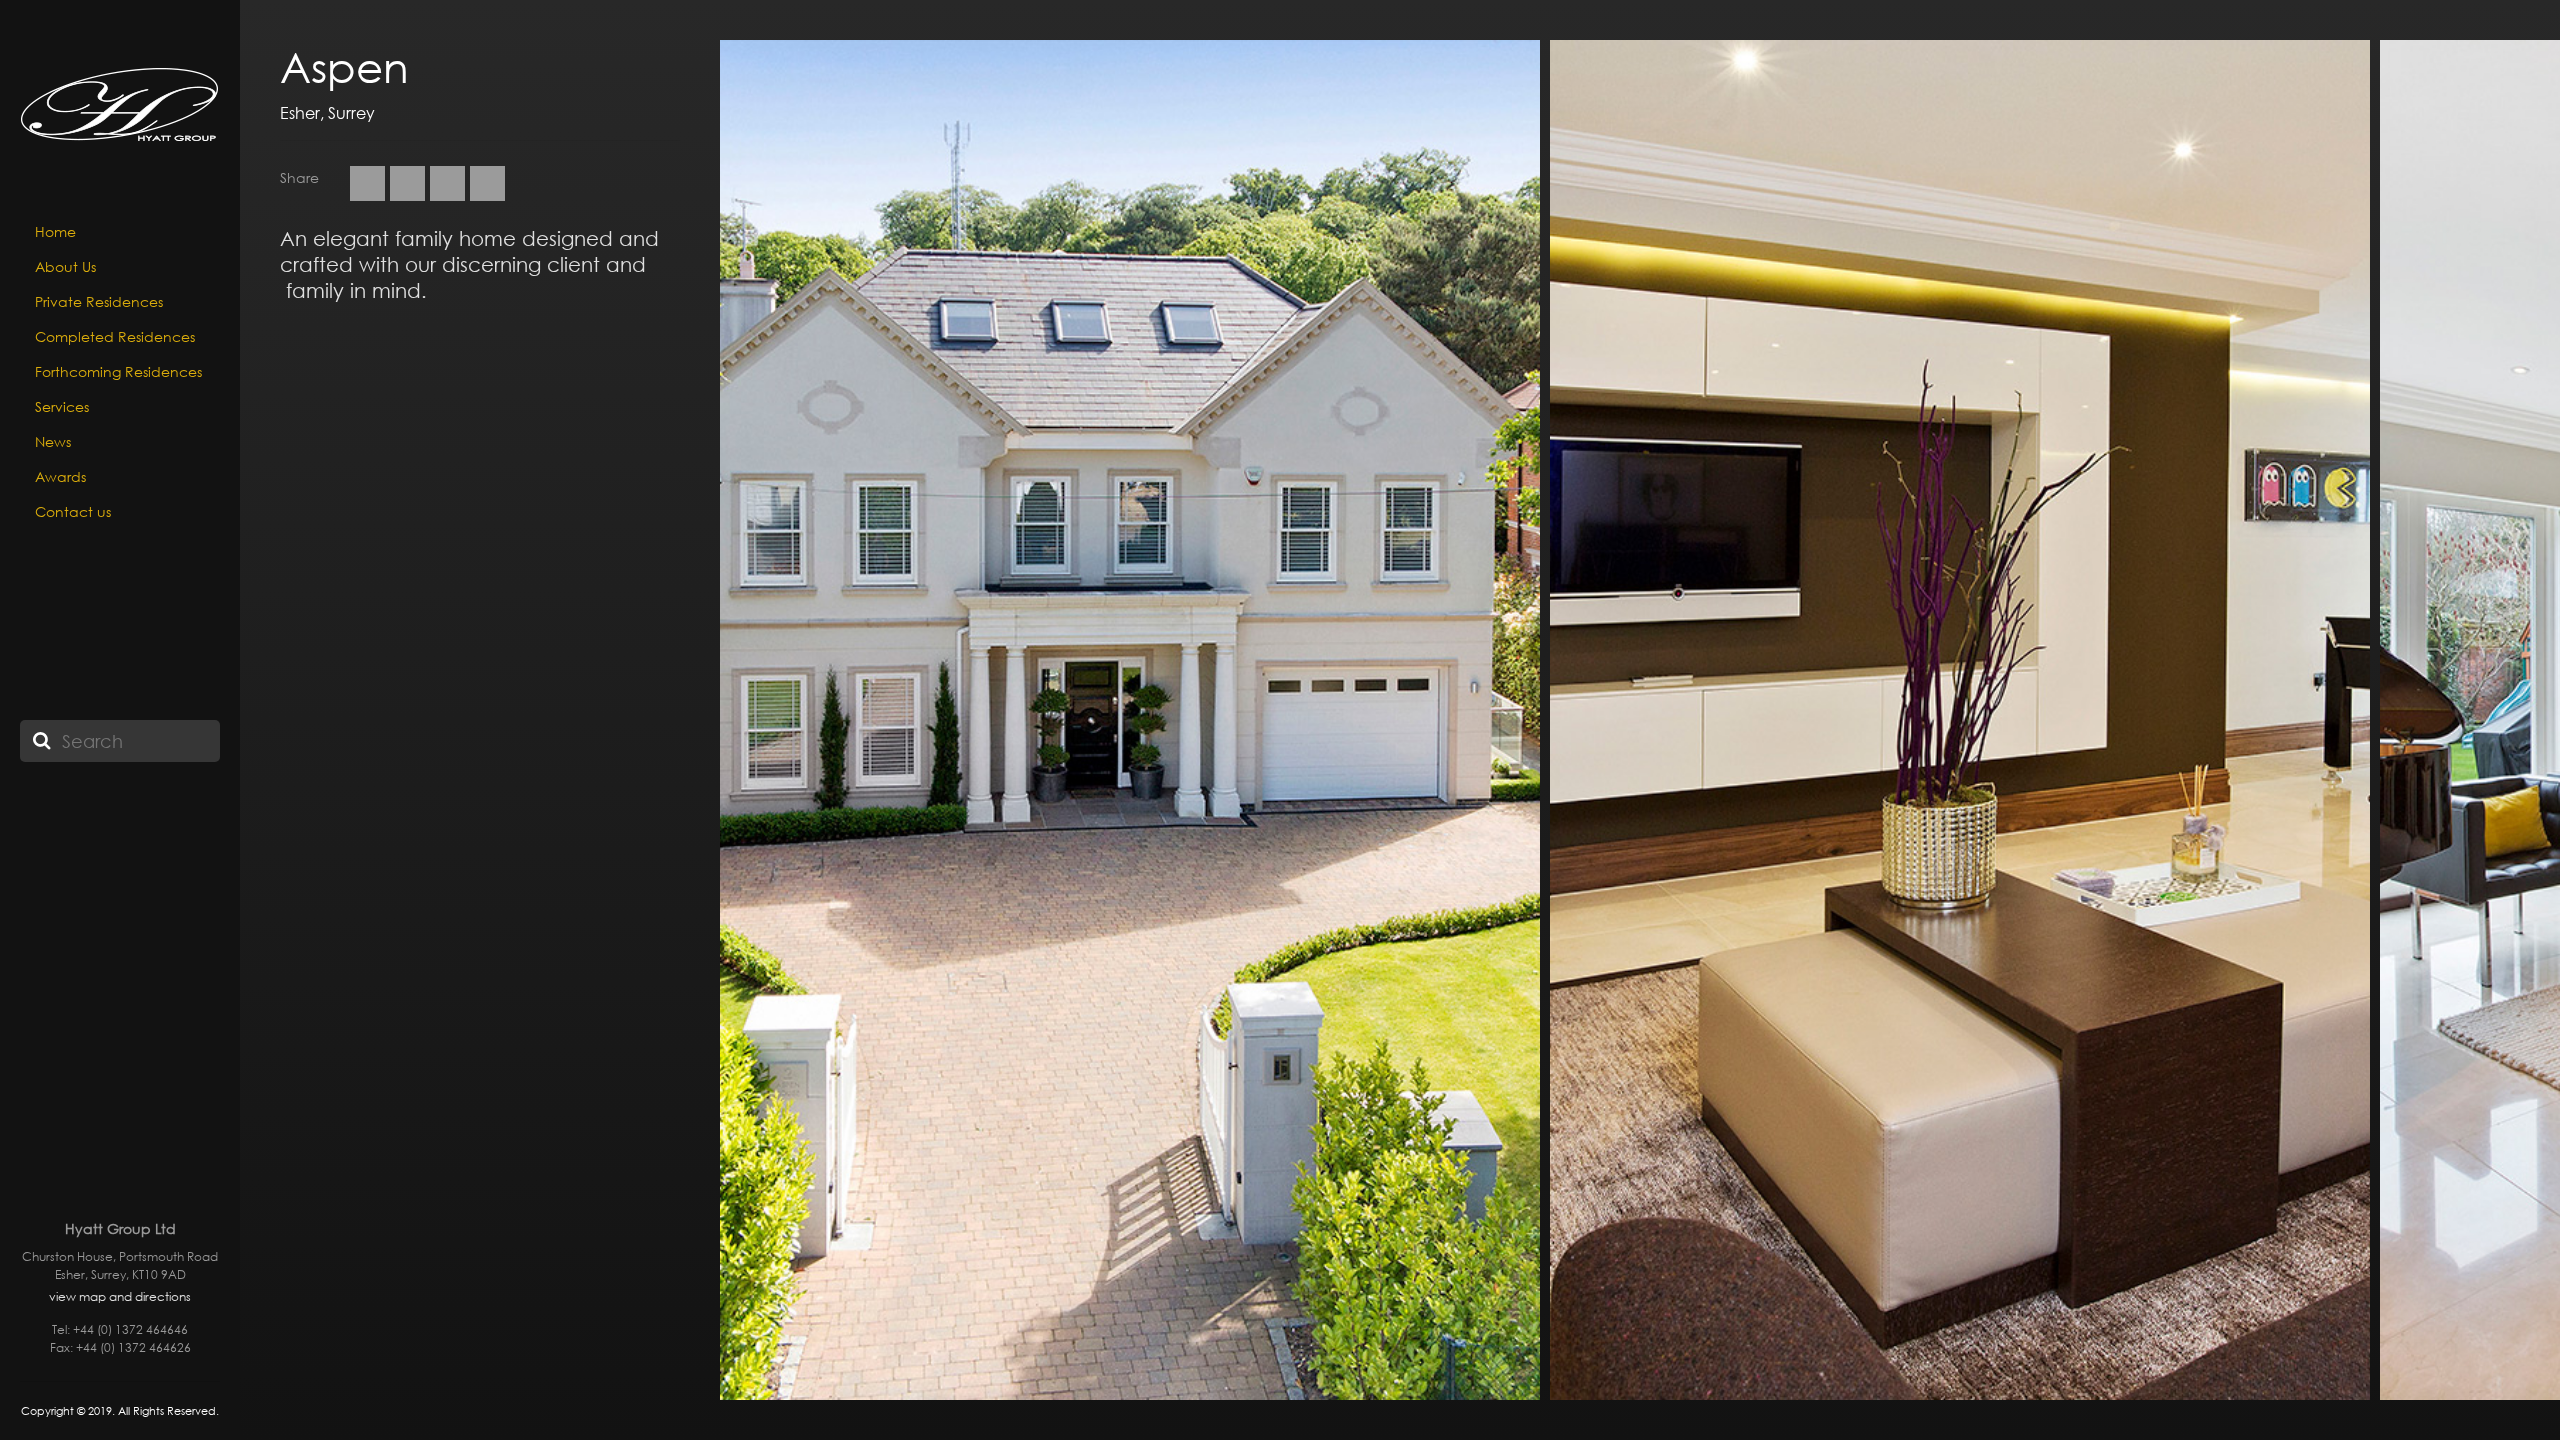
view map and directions (120, 1296)
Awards (60, 476)
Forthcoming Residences (118, 371)
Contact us (73, 511)
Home (55, 231)
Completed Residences (115, 336)
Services (62, 406)
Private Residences (99, 301)
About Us (65, 266)
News (53, 441)
